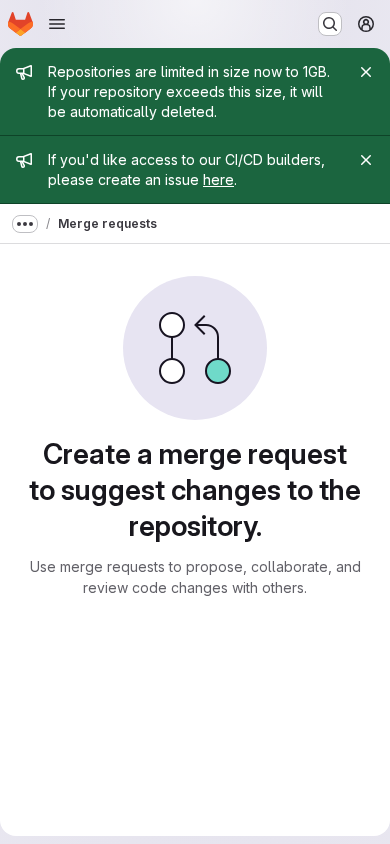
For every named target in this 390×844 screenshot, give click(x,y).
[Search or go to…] (330, 24)
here (218, 179)
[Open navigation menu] (57, 24)
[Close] (366, 72)
